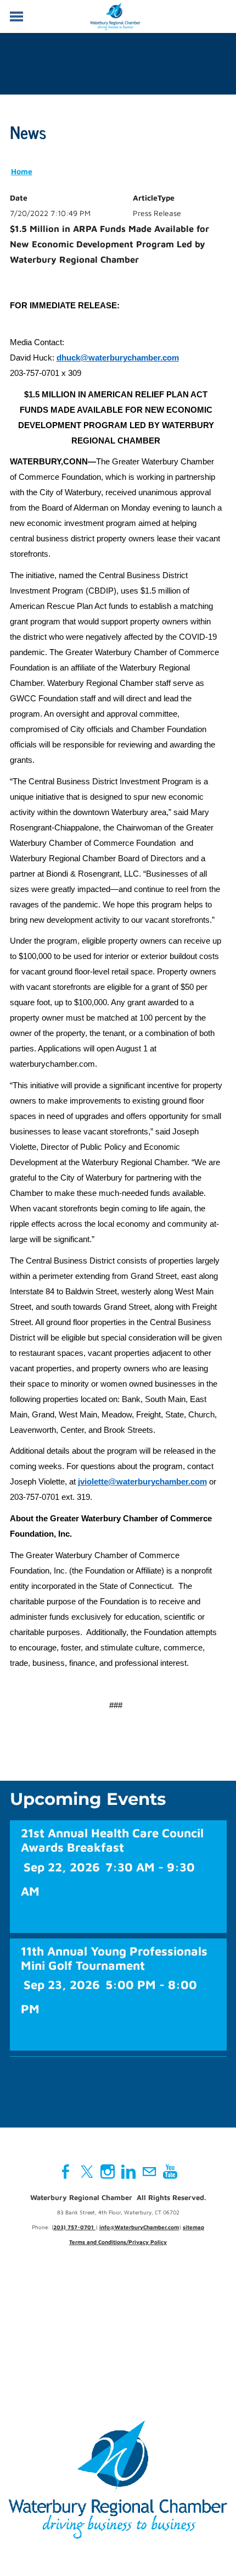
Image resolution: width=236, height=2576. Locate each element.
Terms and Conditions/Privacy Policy (118, 2242)
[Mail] (149, 2171)
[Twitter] (87, 2171)
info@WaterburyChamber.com (139, 2227)
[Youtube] (170, 2171)
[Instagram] (108, 2171)
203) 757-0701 (74, 2227)
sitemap (193, 2227)
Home (22, 171)
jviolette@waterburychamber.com (142, 1482)
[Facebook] (66, 2171)
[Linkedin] (128, 2171)
